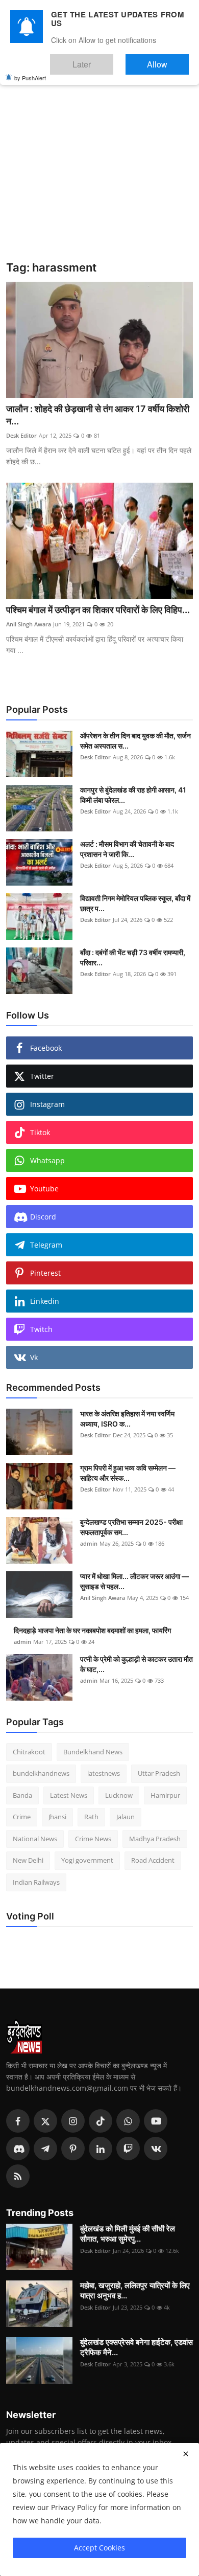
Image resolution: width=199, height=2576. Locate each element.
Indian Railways (36, 1882)
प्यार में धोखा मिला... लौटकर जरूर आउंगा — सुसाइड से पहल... (134, 1581)
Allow (168, 60)
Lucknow (119, 1795)
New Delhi (28, 1860)
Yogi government (87, 1860)
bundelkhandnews (41, 1773)
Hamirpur (165, 1795)
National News (35, 1839)
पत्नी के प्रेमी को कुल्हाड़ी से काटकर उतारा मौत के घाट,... (136, 1664)
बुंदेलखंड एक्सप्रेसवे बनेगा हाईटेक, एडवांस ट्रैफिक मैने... (136, 2347)
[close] (186, 2454)
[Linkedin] (101, 2149)
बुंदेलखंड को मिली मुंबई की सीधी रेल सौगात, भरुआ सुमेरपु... (128, 2234)
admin (89, 1543)
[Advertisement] (99, 156)
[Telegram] (45, 2149)
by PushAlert (30, 71)
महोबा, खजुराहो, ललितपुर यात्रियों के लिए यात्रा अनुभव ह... (135, 2290)
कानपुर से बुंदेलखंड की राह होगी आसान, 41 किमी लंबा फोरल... (133, 795)
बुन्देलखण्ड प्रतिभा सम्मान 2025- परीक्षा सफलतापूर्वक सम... (131, 1527)
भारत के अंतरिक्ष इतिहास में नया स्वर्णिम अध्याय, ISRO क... (127, 1419)
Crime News (93, 1839)
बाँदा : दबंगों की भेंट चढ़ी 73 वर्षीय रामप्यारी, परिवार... (133, 957)
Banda (22, 1795)
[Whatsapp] (128, 2121)
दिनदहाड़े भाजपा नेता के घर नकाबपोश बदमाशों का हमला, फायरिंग (92, 1630)
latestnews (104, 1773)
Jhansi (57, 1817)
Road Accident (153, 1860)
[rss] (18, 2176)
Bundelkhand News (93, 1752)
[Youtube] (156, 2121)
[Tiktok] (101, 2121)
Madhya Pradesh (155, 1839)
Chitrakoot (29, 1752)
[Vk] (156, 2149)
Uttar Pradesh (159, 1773)
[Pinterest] (73, 2149)
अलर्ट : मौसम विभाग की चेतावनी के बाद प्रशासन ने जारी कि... (127, 849)
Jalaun (126, 1817)
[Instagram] (73, 2121)
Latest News (69, 1795)
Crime (22, 1817)
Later (113, 60)
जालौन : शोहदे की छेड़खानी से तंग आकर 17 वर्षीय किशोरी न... (98, 415)
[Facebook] (18, 2121)
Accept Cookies (99, 2548)
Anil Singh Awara (29, 624)
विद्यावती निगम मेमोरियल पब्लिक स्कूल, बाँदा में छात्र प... (135, 903)
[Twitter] (45, 2121)
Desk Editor (21, 435)
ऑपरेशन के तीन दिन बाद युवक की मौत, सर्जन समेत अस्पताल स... (135, 741)
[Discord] (18, 2149)
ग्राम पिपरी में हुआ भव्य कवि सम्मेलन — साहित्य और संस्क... (128, 1473)
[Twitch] (128, 2149)
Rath (91, 1817)
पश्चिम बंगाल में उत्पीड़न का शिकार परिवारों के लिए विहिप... (98, 610)
